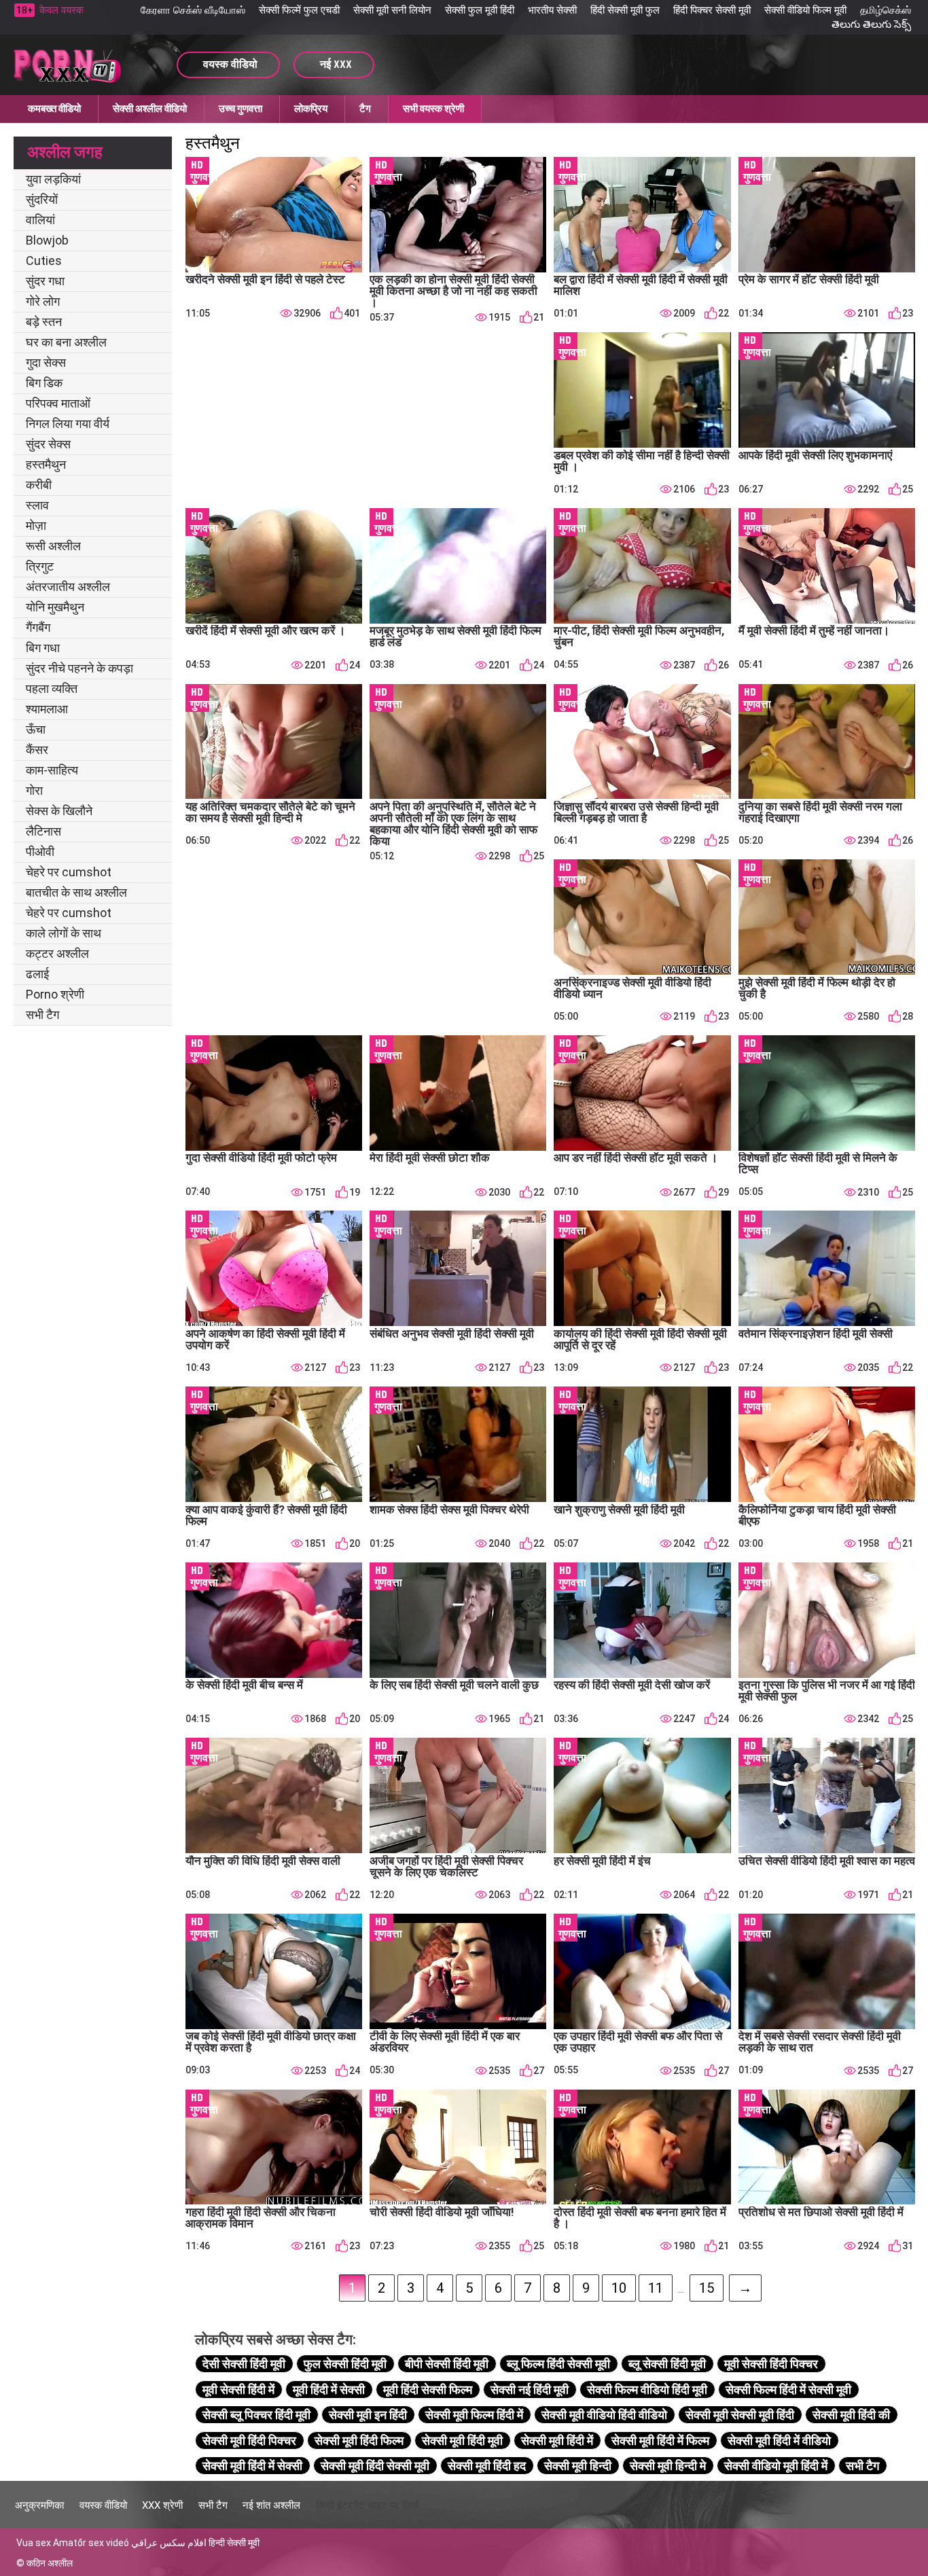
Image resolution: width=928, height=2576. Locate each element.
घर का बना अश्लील (66, 342)
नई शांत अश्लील (271, 2505)
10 (619, 2288)
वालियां (40, 220)
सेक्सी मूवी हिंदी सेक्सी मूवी (375, 2466)
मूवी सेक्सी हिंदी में (238, 2390)
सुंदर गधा (45, 281)
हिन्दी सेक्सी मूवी (234, 2543)
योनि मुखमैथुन (55, 607)
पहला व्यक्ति (52, 688)
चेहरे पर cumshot (69, 872)
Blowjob (47, 240)
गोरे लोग (43, 301)
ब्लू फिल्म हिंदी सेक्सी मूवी (558, 2364)
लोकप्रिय (311, 109)
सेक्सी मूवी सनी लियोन (392, 10)
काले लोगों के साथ (64, 933)
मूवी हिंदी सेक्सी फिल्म (428, 2390)
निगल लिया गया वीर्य (68, 424)
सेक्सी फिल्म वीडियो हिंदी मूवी (647, 2390)
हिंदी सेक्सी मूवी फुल (625, 10)
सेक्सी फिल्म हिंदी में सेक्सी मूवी (788, 2390)
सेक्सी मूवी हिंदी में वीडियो (779, 2440)
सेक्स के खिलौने (59, 811)
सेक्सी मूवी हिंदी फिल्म (359, 2440)
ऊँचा (36, 729)
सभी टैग (42, 1015)
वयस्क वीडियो (103, 2505)
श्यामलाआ (47, 709)
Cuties (44, 261)
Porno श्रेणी (55, 994)
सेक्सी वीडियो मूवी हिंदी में (776, 2466)
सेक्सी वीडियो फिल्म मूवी (805, 10)
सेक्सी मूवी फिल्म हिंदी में (474, 2415)
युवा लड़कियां (53, 179)
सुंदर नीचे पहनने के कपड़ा (79, 668)
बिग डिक (44, 383)
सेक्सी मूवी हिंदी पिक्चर (249, 2440)
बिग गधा (43, 648)
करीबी (39, 485)
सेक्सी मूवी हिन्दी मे (668, 2466)
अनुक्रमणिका (39, 2505)
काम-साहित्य (52, 770)
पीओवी (40, 852)
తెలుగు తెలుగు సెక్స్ (871, 24)
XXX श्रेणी (162, 2505)
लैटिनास (43, 831)
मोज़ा (36, 525)
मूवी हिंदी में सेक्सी (329, 2390)
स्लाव (37, 505)
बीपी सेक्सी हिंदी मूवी (447, 2364)
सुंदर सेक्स (48, 444)
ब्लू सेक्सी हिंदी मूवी (667, 2364)
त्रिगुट (40, 566)
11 (656, 2288)
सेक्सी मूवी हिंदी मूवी (462, 2440)
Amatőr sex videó (91, 2543)
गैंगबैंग (38, 627)
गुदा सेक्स (46, 362)
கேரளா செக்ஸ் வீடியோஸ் (193, 10)
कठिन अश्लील (50, 2563)
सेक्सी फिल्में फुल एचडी (299, 10)
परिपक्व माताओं (58, 403)
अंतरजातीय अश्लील (68, 587)
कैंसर (37, 750)
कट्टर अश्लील (57, 953)
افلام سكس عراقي (169, 2543)
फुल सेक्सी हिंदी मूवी (345, 2364)
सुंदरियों (42, 199)
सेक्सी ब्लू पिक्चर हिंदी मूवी (256, 2415)
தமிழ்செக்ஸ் (886, 10)
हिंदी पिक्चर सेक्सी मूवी (712, 10)
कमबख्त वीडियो (54, 109)
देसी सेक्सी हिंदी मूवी (244, 2364)
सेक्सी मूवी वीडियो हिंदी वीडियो (604, 2415)
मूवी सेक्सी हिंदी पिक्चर (771, 2364)
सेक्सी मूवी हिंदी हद (487, 2466)
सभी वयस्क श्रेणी (433, 109)
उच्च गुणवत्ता (240, 109)
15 (707, 2288)
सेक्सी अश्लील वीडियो (150, 109)
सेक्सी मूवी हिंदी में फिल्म (660, 2440)
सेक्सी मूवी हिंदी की (851, 2415)
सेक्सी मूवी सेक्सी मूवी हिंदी (740, 2415)
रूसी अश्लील (53, 546)
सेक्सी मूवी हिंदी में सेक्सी (252, 2466)
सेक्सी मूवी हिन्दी (578, 2466)
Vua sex (34, 2543)
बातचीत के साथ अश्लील (76, 892)
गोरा (34, 790)
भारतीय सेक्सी (552, 10)
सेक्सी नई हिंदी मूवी (530, 2390)
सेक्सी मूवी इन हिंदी (368, 2415)
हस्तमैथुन (46, 464)
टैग (365, 109)
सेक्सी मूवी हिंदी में (557, 2440)
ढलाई (37, 974)
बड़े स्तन (44, 322)
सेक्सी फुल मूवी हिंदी (480, 10)
